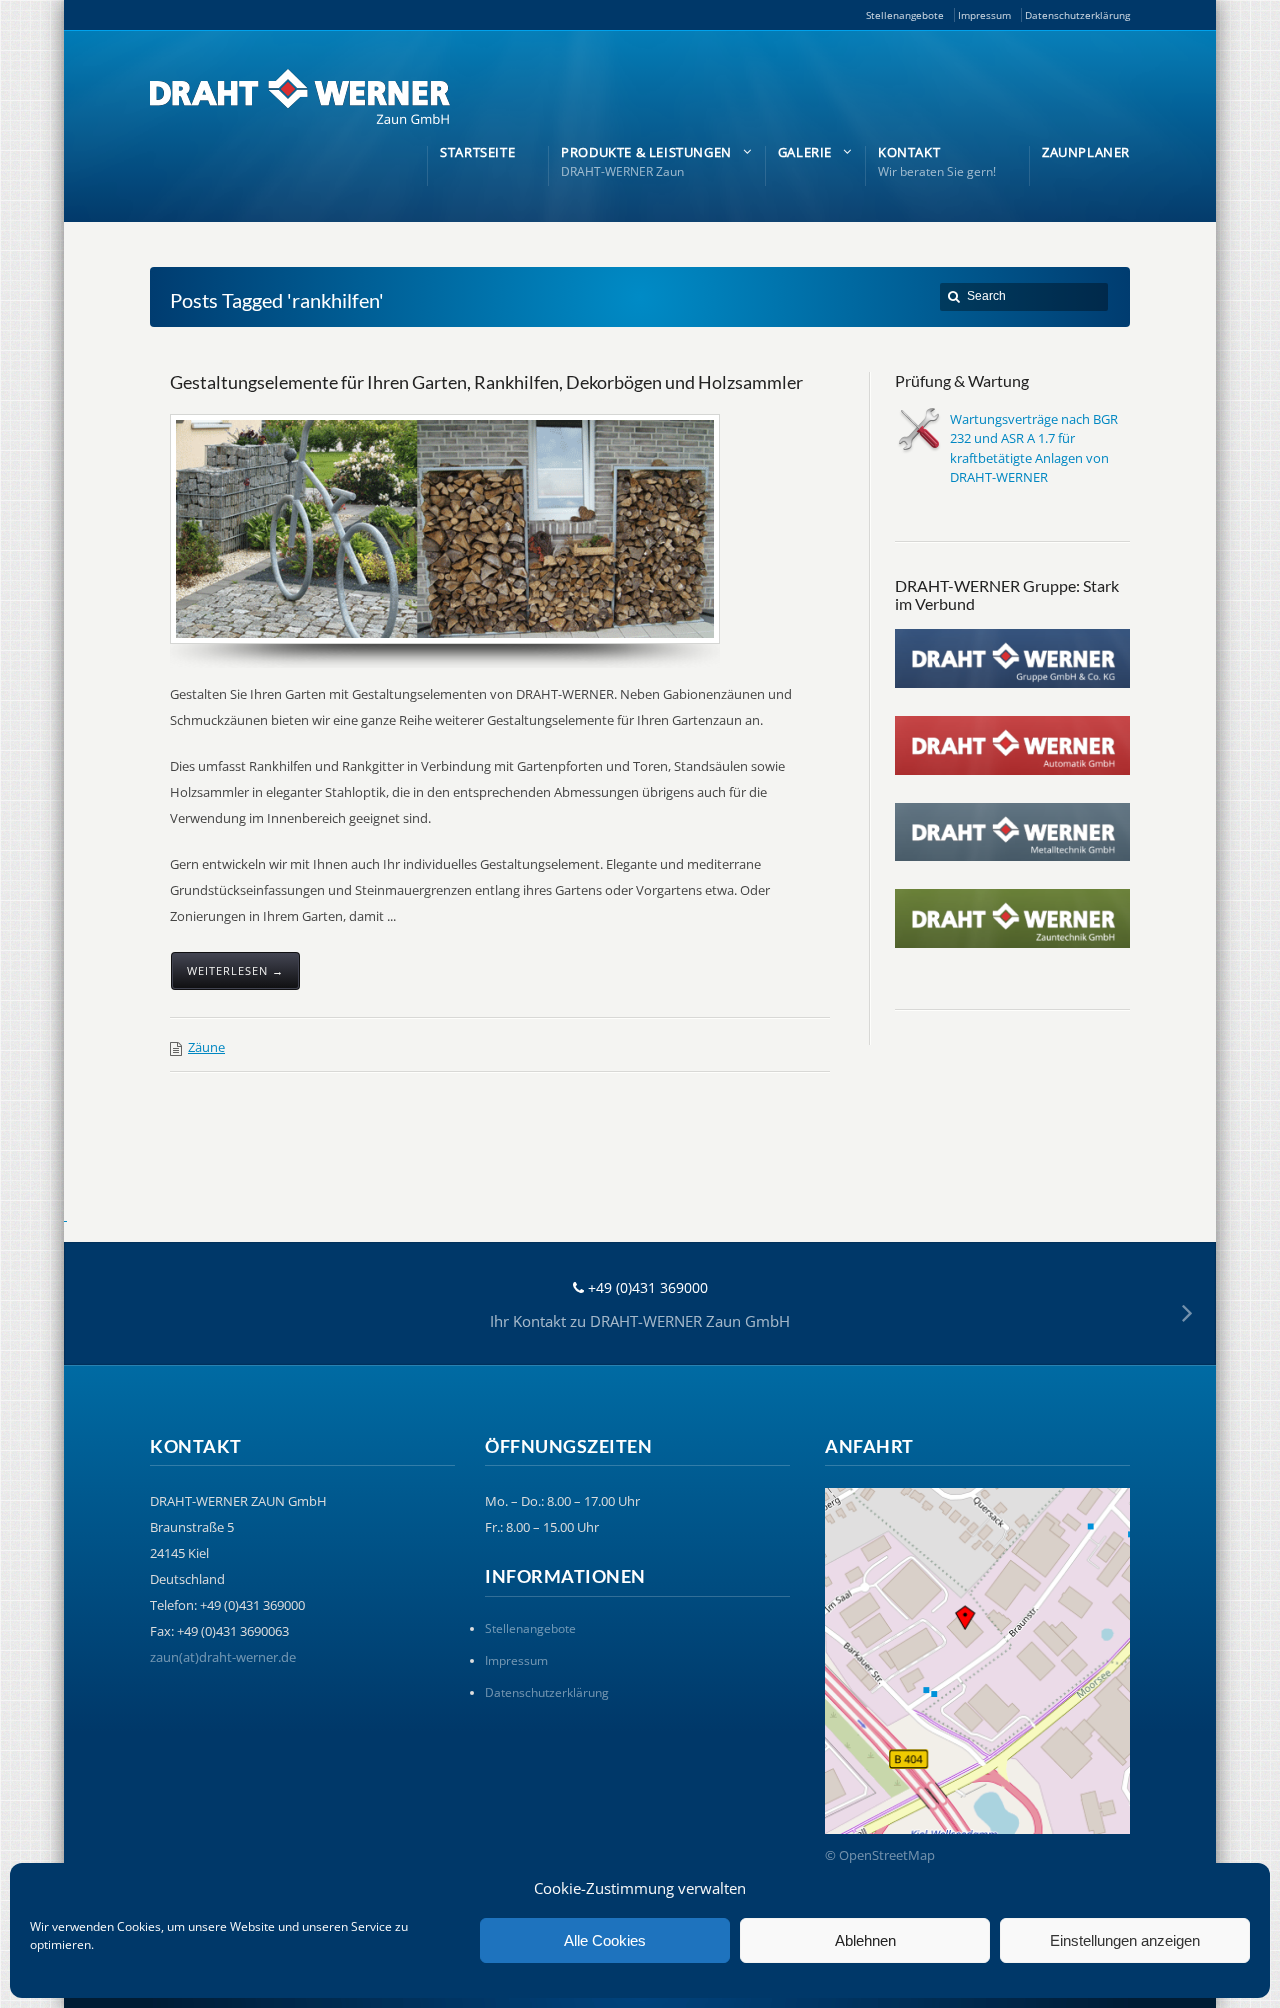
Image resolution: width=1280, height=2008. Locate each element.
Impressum (984, 15)
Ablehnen (865, 1940)
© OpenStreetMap (880, 1855)
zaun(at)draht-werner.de (223, 1657)
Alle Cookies (605, 1940)
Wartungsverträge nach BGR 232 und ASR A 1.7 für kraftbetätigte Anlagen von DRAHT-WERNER (1034, 448)
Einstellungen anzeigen (1125, 1940)
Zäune (206, 1047)
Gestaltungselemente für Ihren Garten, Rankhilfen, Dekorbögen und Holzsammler (486, 382)
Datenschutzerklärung (1077, 15)
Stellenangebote (905, 15)
